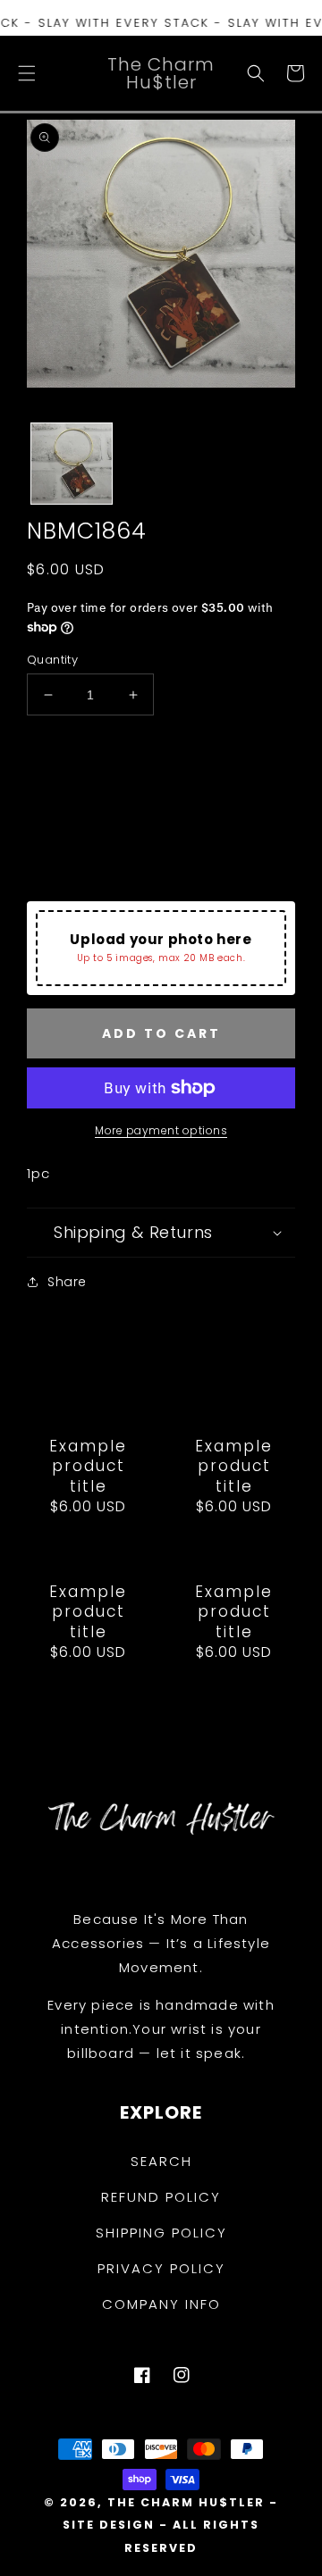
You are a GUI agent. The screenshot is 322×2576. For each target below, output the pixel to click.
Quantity (52, 660)
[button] (27, 73)
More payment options (161, 1130)
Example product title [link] (88, 1466)
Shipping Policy (161, 2233)
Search (161, 2161)
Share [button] (67, 1282)
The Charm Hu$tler (186, 2502)
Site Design (109, 2525)
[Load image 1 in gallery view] (72, 464)
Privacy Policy (161, 2268)
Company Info (161, 2304)
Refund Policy (161, 2197)
